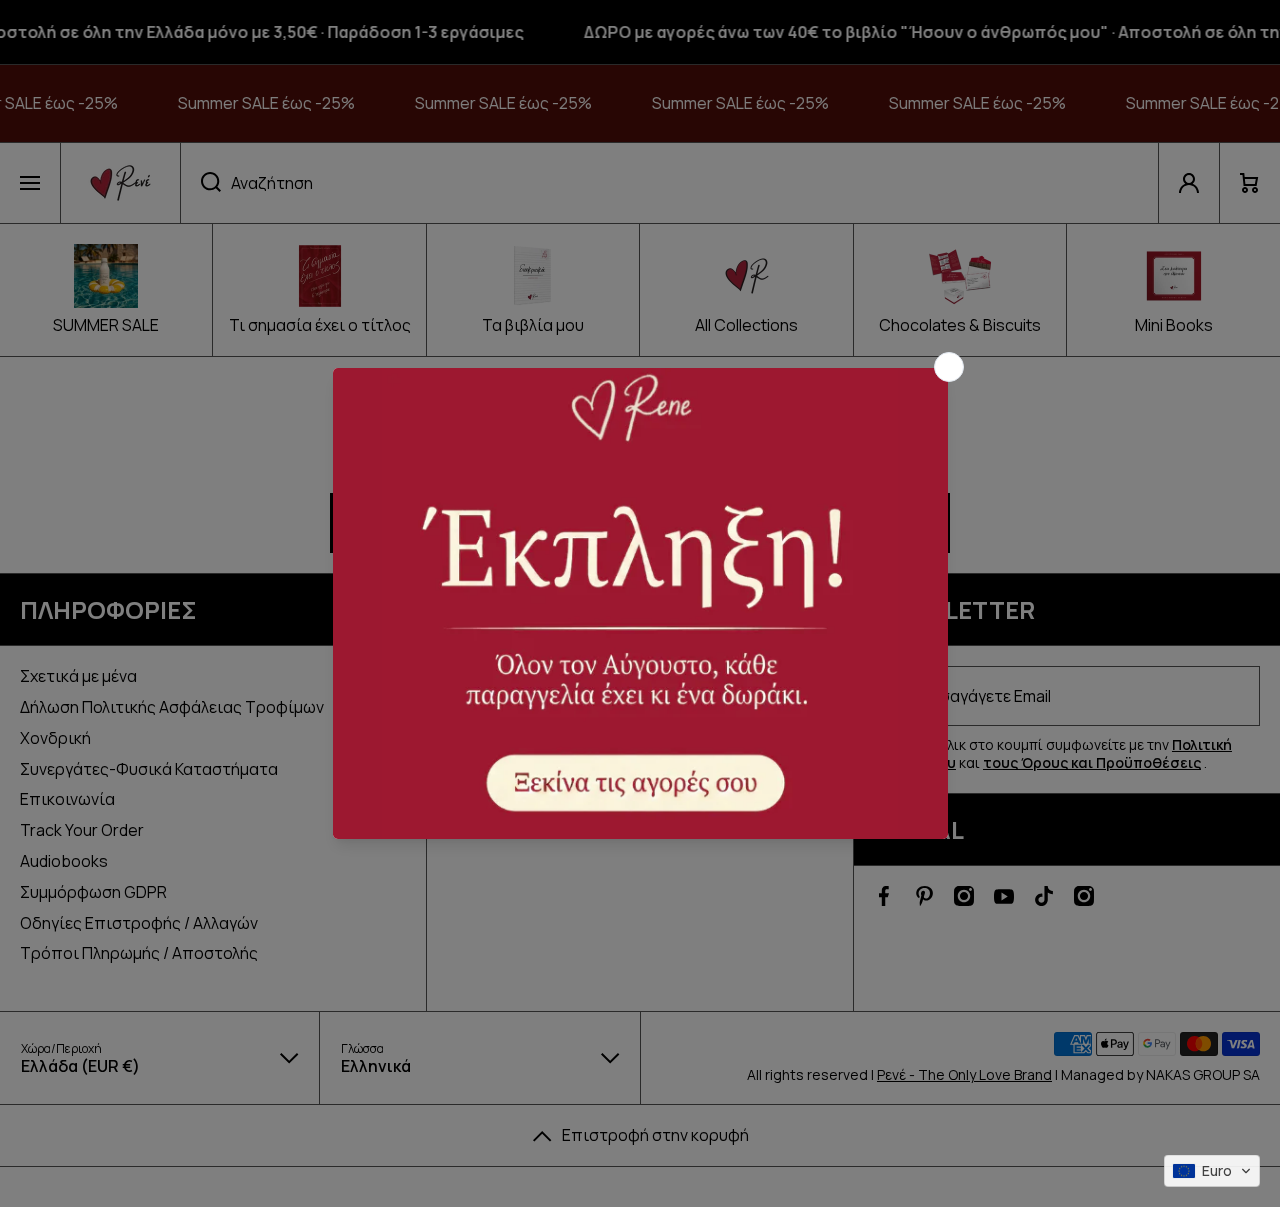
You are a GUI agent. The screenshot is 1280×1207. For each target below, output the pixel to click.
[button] (1212, 1171)
